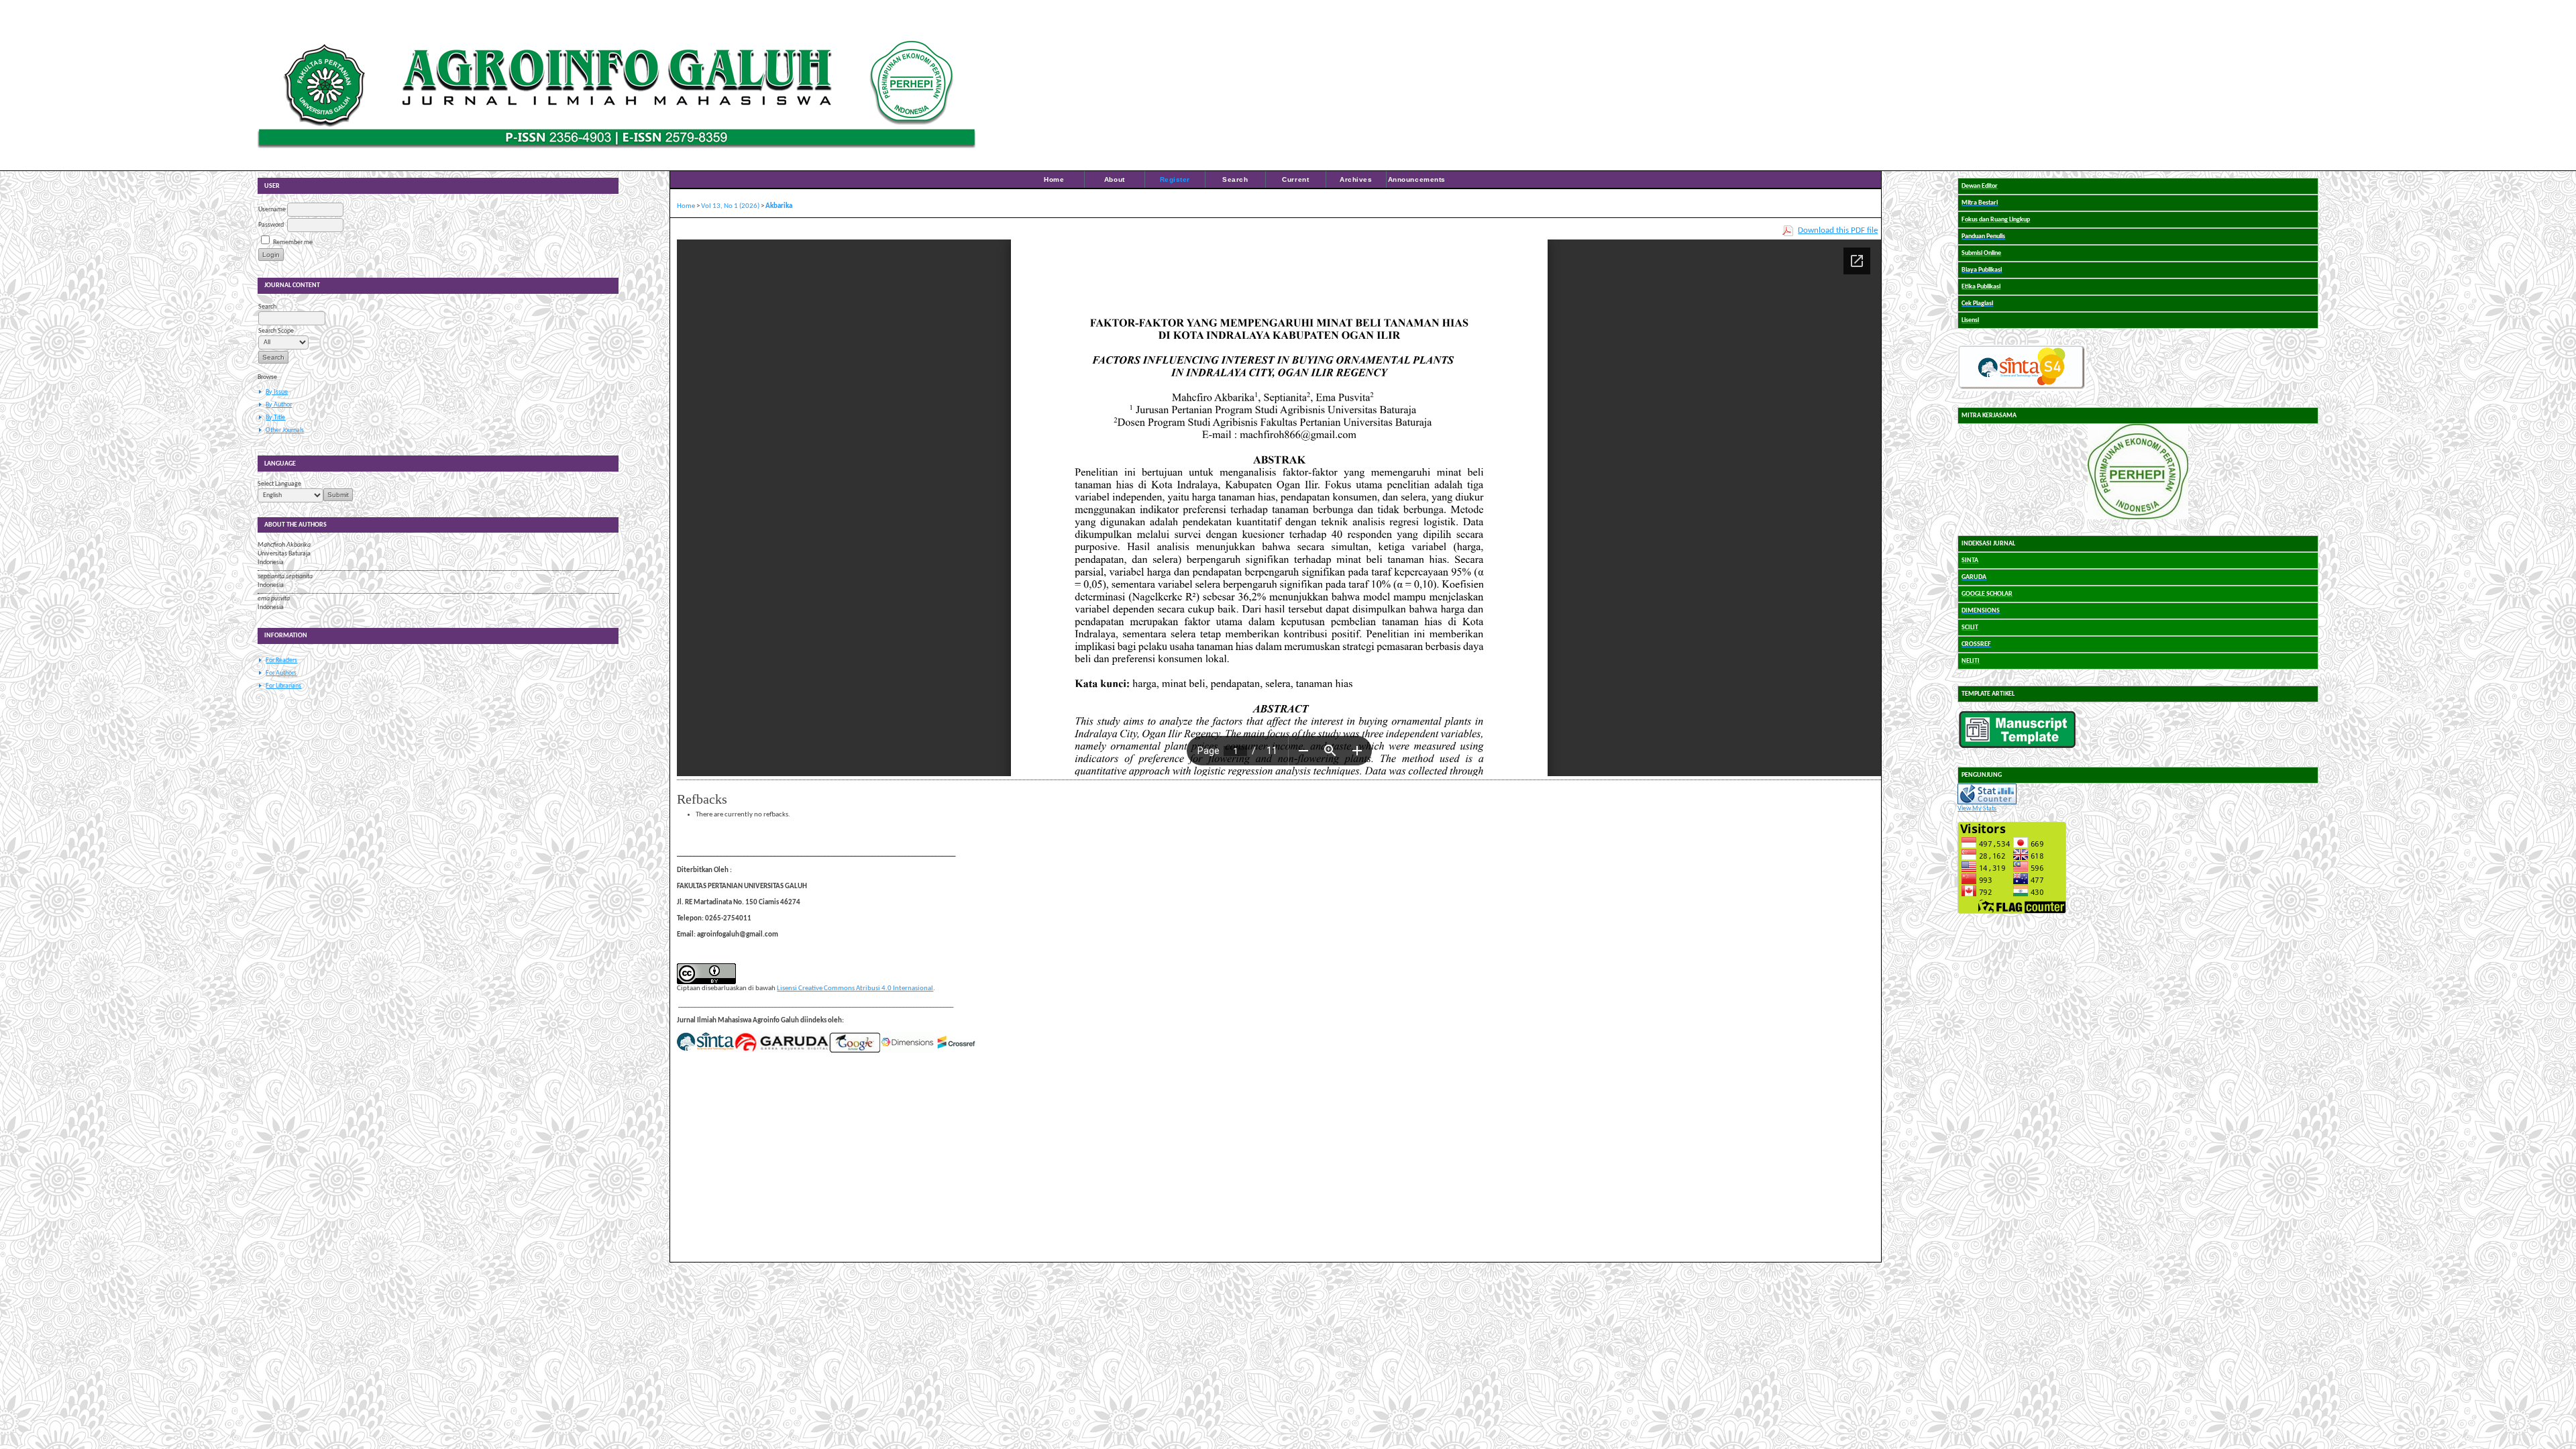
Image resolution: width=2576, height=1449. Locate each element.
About (1115, 179)
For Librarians (283, 686)
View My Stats (1977, 809)
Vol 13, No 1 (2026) (730, 206)
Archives (1356, 179)
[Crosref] (957, 1051)
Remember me (293, 243)
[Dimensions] (907, 1051)
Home (1054, 179)
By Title (275, 418)
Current (1295, 179)
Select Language (279, 484)
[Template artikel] (2017, 746)
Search (1235, 179)
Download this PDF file (1838, 230)
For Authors (281, 673)
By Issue (277, 392)
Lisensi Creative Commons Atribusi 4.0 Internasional (855, 988)
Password (271, 225)
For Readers (281, 660)
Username (272, 210)
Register (1175, 179)
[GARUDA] (782, 1051)
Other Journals (285, 430)
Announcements (1417, 179)
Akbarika (779, 206)
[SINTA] (705, 1051)
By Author (279, 405)
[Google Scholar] (855, 1051)
